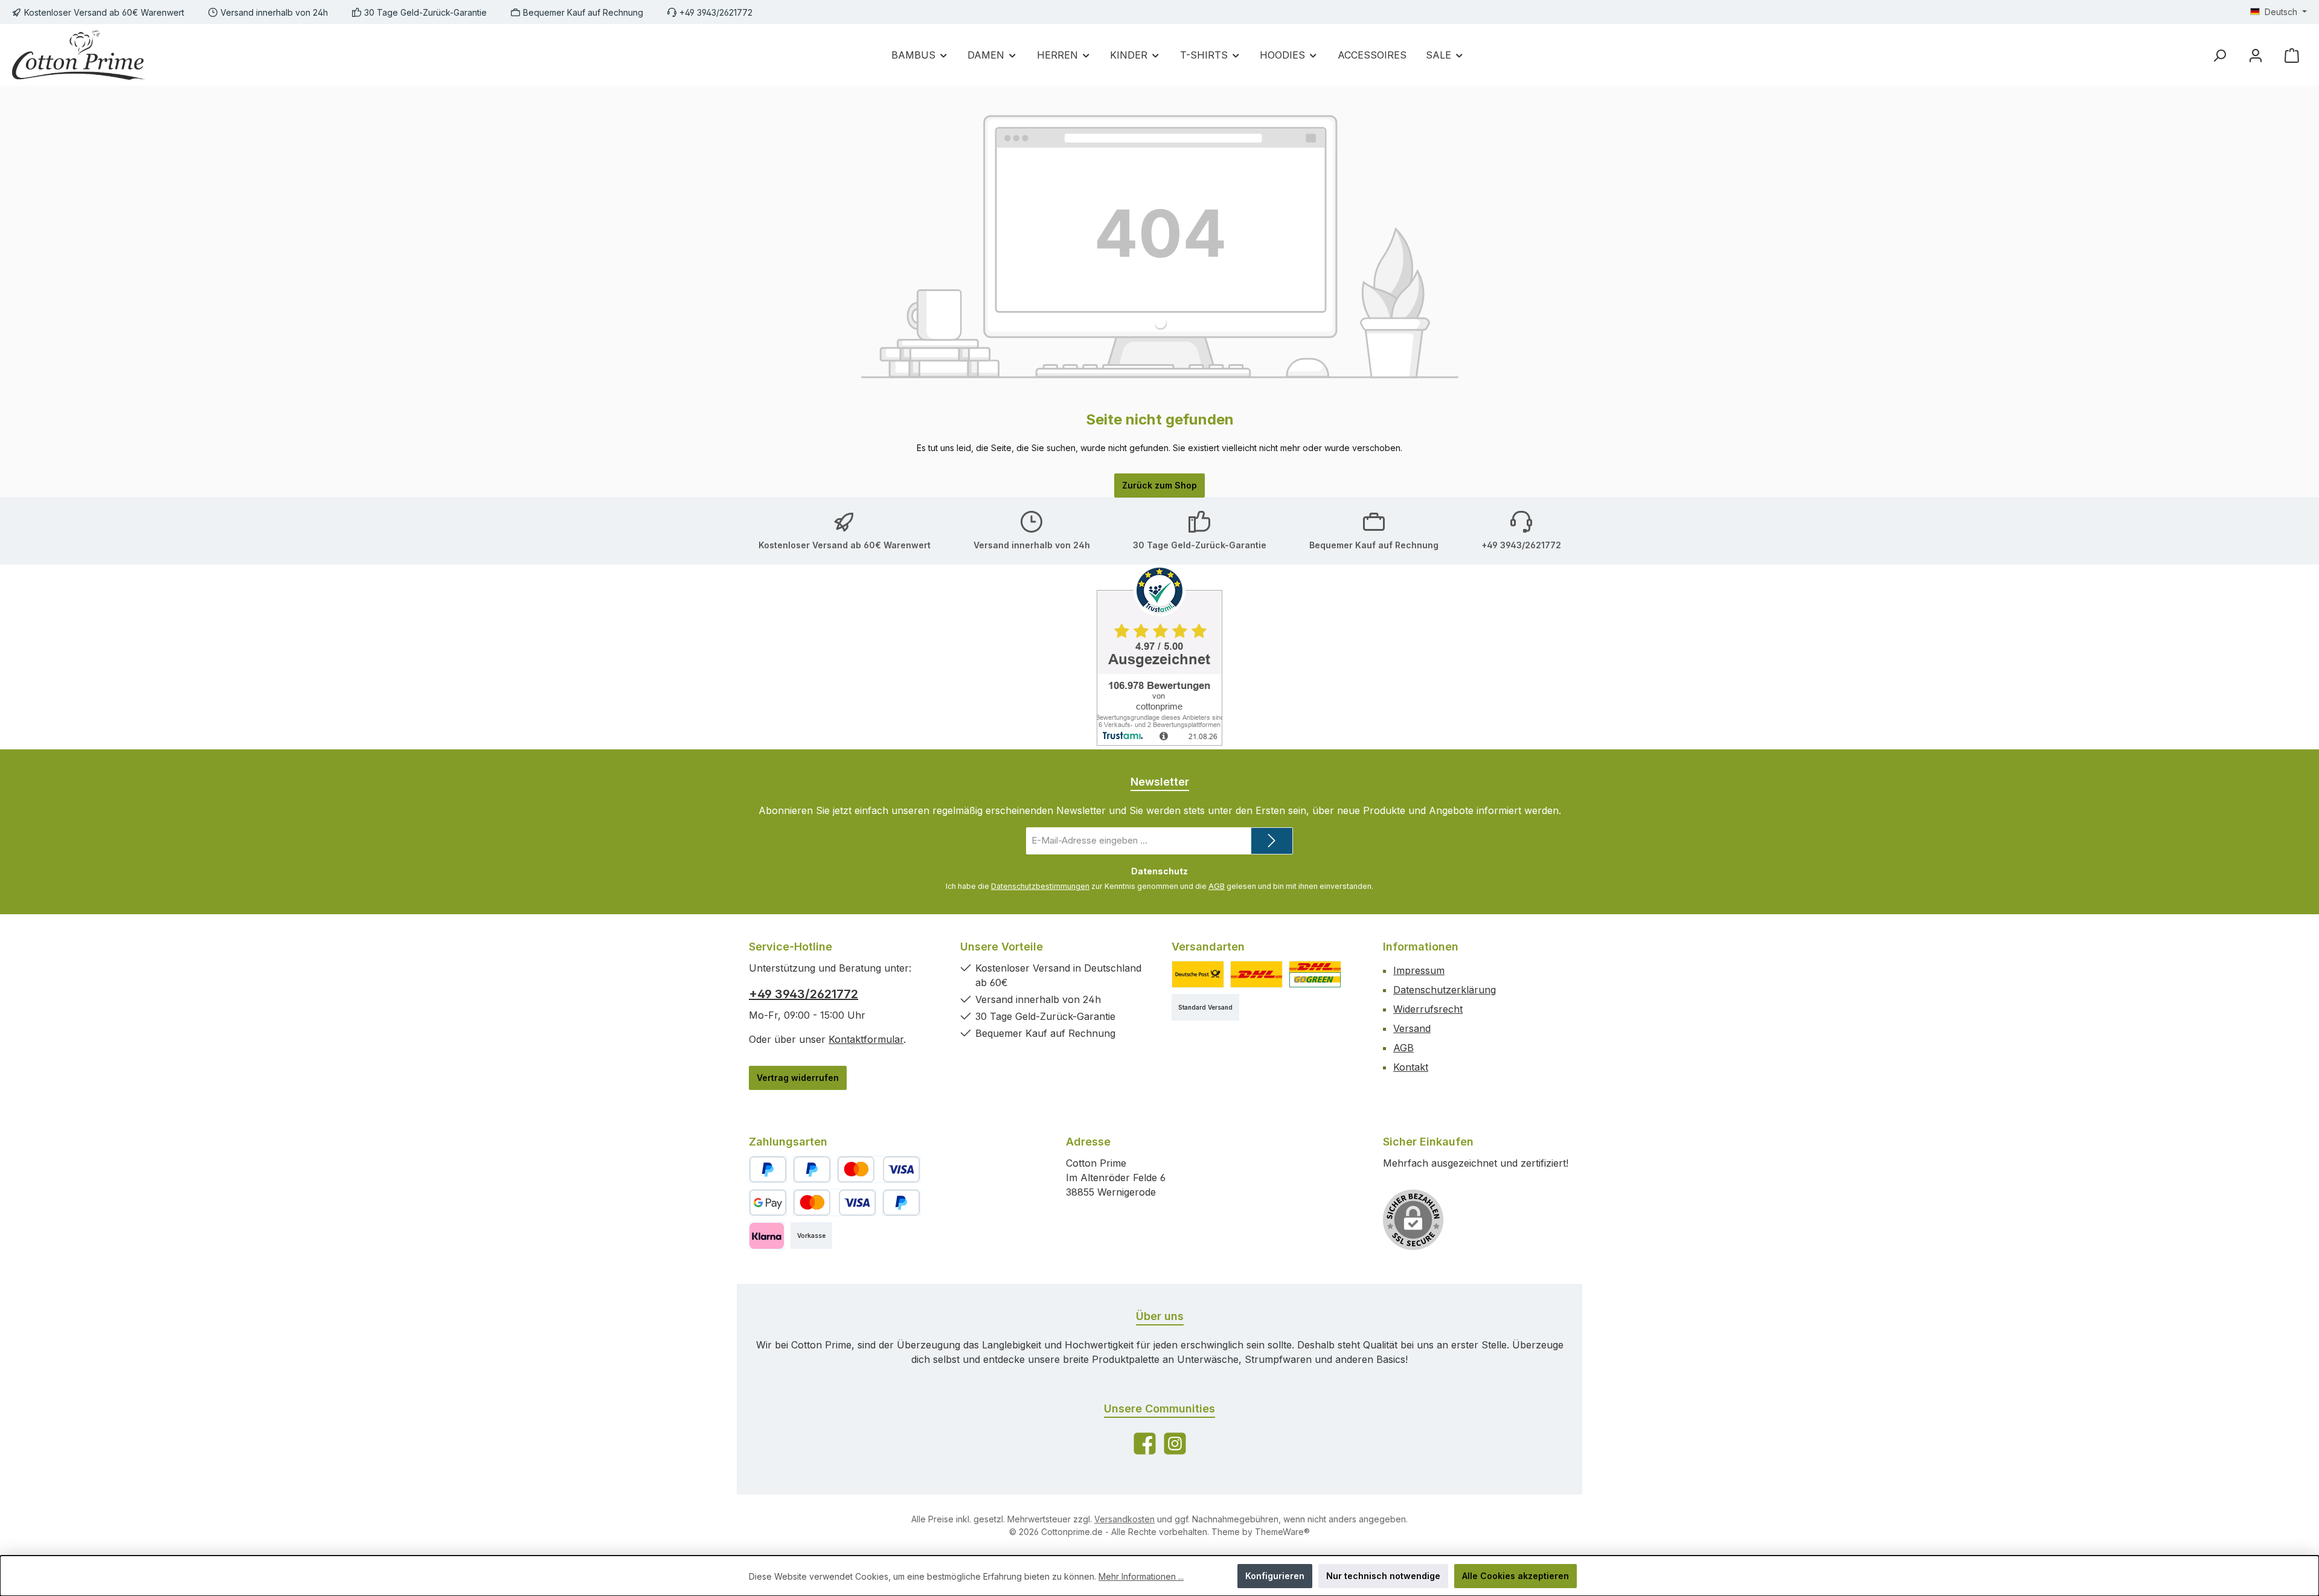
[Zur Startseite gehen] (79, 55)
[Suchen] (2219, 55)
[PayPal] (768, 1169)
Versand (1412, 1028)
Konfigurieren (1275, 1576)
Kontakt (1411, 1067)
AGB (1217, 886)
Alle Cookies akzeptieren (1516, 1576)
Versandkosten (1124, 1519)
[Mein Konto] (2256, 55)
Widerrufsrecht (1428, 1009)
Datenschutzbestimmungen (1040, 886)
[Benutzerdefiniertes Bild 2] (1256, 974)
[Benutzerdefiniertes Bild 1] (1198, 974)
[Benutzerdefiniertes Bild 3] (1315, 974)
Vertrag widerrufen (798, 1078)
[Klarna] (767, 1236)
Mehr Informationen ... (1141, 1576)
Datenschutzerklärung (1445, 990)
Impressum (1419, 970)
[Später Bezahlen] (812, 1169)
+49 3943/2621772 (803, 994)
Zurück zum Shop (1159, 485)
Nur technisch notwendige (1383, 1576)
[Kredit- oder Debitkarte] (879, 1169)
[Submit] (1272, 841)
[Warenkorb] (2292, 55)
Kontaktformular (866, 1039)
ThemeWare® (1282, 1532)
